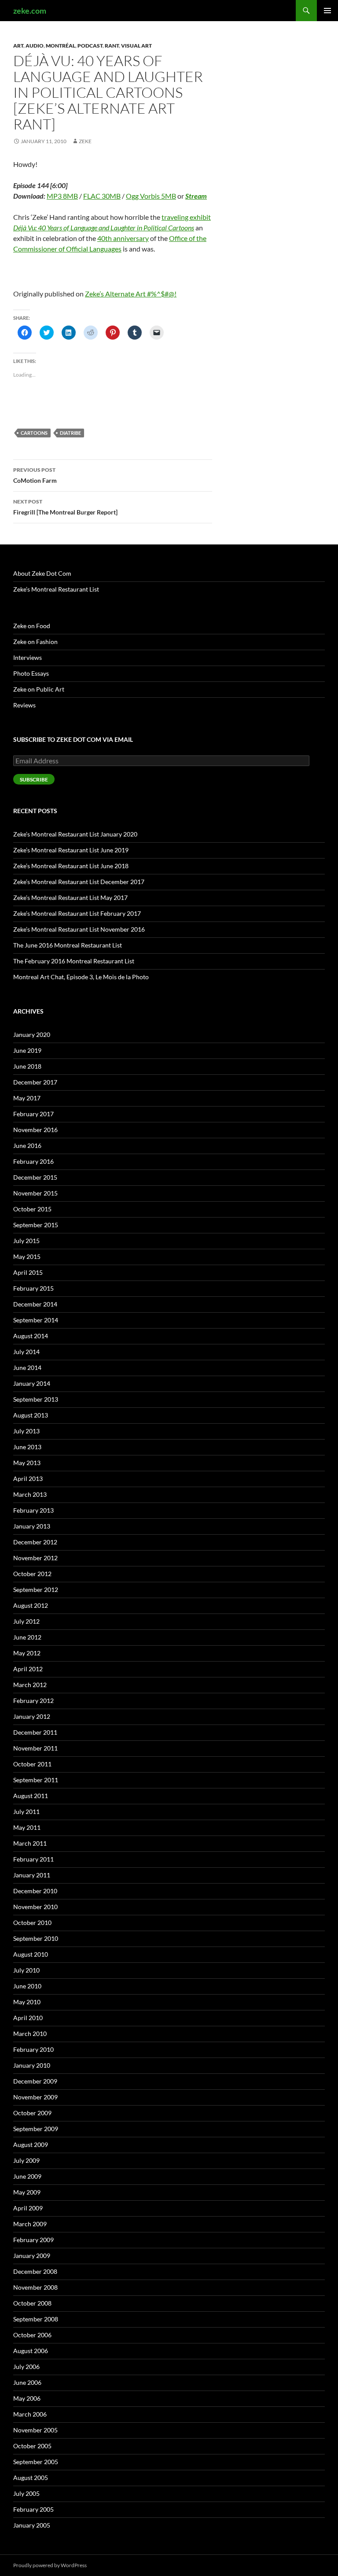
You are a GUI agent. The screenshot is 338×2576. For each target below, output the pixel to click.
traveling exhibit (186, 217)
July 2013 (26, 1431)
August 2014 (31, 1336)
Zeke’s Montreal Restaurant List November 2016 (79, 929)
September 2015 (36, 1225)
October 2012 (32, 1574)
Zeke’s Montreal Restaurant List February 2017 (77, 913)
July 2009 (26, 2160)
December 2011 (35, 1732)
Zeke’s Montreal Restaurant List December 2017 (79, 882)
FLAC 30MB (102, 196)
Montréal (61, 46)
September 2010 (36, 1938)
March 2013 (30, 1494)
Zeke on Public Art (39, 689)
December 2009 (35, 2081)
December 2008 (35, 2271)
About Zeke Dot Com (42, 573)
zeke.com (30, 11)
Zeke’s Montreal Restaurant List (56, 589)
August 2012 (31, 1605)
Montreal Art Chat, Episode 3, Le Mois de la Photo (81, 977)
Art (18, 46)
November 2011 (35, 1748)
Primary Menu (327, 11)
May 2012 (27, 1653)
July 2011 (26, 1812)
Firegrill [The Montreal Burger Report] (65, 507)
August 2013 (31, 1415)
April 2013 (28, 1479)
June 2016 (27, 1146)
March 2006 (30, 2414)
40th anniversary (123, 238)
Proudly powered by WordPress (50, 2565)
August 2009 (31, 2145)
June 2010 (27, 1986)
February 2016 (33, 1161)
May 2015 (27, 1257)
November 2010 (35, 1907)
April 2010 (28, 2018)
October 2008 (32, 2303)
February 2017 (33, 1114)
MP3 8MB (62, 196)
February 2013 (33, 1510)
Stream (196, 196)
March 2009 (30, 2224)
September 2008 (36, 2319)
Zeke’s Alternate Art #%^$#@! (131, 294)
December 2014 (35, 1304)
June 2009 (27, 2176)
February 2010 (33, 2049)
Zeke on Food (32, 626)
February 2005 (33, 2509)
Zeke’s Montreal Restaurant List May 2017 (70, 898)
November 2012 (35, 1558)
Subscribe (34, 779)
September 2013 (36, 1399)
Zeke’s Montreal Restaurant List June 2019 (71, 850)
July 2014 (26, 1352)
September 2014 (36, 1320)
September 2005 (36, 2462)
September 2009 (36, 2129)
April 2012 (28, 1669)
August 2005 (31, 2478)
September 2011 (36, 1780)
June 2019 (27, 1050)
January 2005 (32, 2525)
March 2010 (30, 2034)
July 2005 (26, 2493)
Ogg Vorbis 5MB (151, 196)
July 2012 (26, 1621)
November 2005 (35, 2430)
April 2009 (28, 2208)
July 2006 (26, 2367)
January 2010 (32, 2065)
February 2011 (33, 1859)
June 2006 (27, 2382)
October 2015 (32, 1209)
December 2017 (35, 1082)
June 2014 (27, 1368)
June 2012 (27, 1637)
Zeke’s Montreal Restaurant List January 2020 (75, 834)
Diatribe (70, 433)
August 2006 (31, 2351)
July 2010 (26, 1970)
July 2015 (26, 1241)
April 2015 (28, 1272)
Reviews (24, 705)
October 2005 (32, 2446)
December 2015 (35, 1177)
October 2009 (32, 2113)
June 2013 (27, 1447)
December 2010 (35, 1891)
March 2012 (30, 1685)
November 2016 (35, 1130)
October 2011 (32, 1764)
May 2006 (27, 2398)
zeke (85, 141)
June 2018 (27, 1066)
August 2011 (31, 1796)
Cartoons (34, 433)
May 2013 (27, 1463)
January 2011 (32, 1875)
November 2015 (35, 1193)
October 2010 (32, 1923)
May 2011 (27, 1827)
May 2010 (27, 2002)
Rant (112, 46)
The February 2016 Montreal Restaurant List (74, 961)
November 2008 (35, 2287)
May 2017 (27, 1098)
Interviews (28, 657)
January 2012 (32, 1716)
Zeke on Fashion (35, 642)
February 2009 (33, 2240)
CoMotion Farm (35, 475)
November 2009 (35, 2097)
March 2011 (30, 1843)
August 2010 (31, 1954)
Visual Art (136, 46)
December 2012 (35, 1542)
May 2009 (27, 2192)
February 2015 (33, 1288)
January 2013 (32, 1526)
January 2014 (32, 1383)
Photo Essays (31, 673)
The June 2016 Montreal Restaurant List (68, 945)
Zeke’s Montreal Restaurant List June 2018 (71, 866)
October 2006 (32, 2335)
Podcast (90, 46)
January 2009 (32, 2256)
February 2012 (33, 1701)
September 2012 (36, 1590)
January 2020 (32, 1034)
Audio (35, 46)
